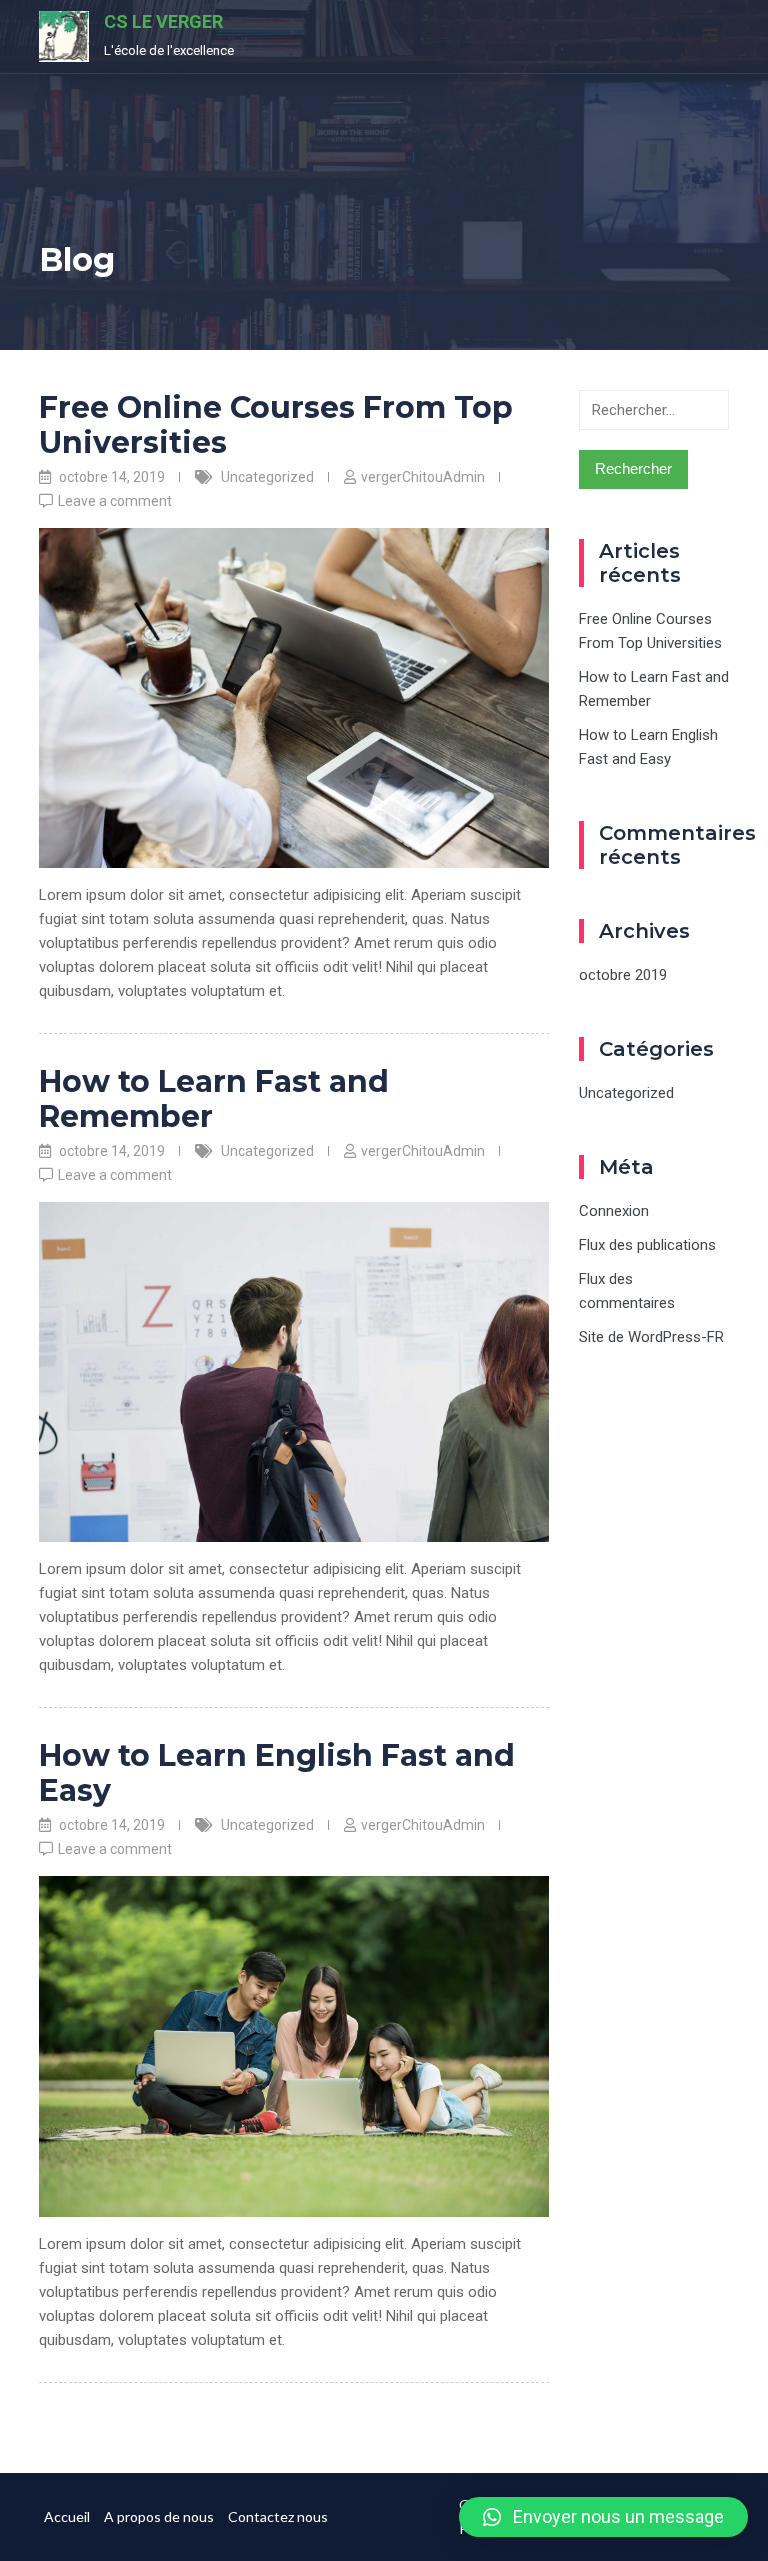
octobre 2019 (623, 975)
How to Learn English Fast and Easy (277, 1773)
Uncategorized (267, 477)
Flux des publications (647, 1245)
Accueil (67, 2516)
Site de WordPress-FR (651, 1337)
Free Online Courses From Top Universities (276, 425)
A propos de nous (159, 2516)
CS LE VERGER (163, 21)
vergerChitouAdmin (423, 477)
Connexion (614, 1211)
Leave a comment (115, 501)
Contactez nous (278, 2516)
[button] (603, 2517)
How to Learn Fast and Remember (214, 1099)
